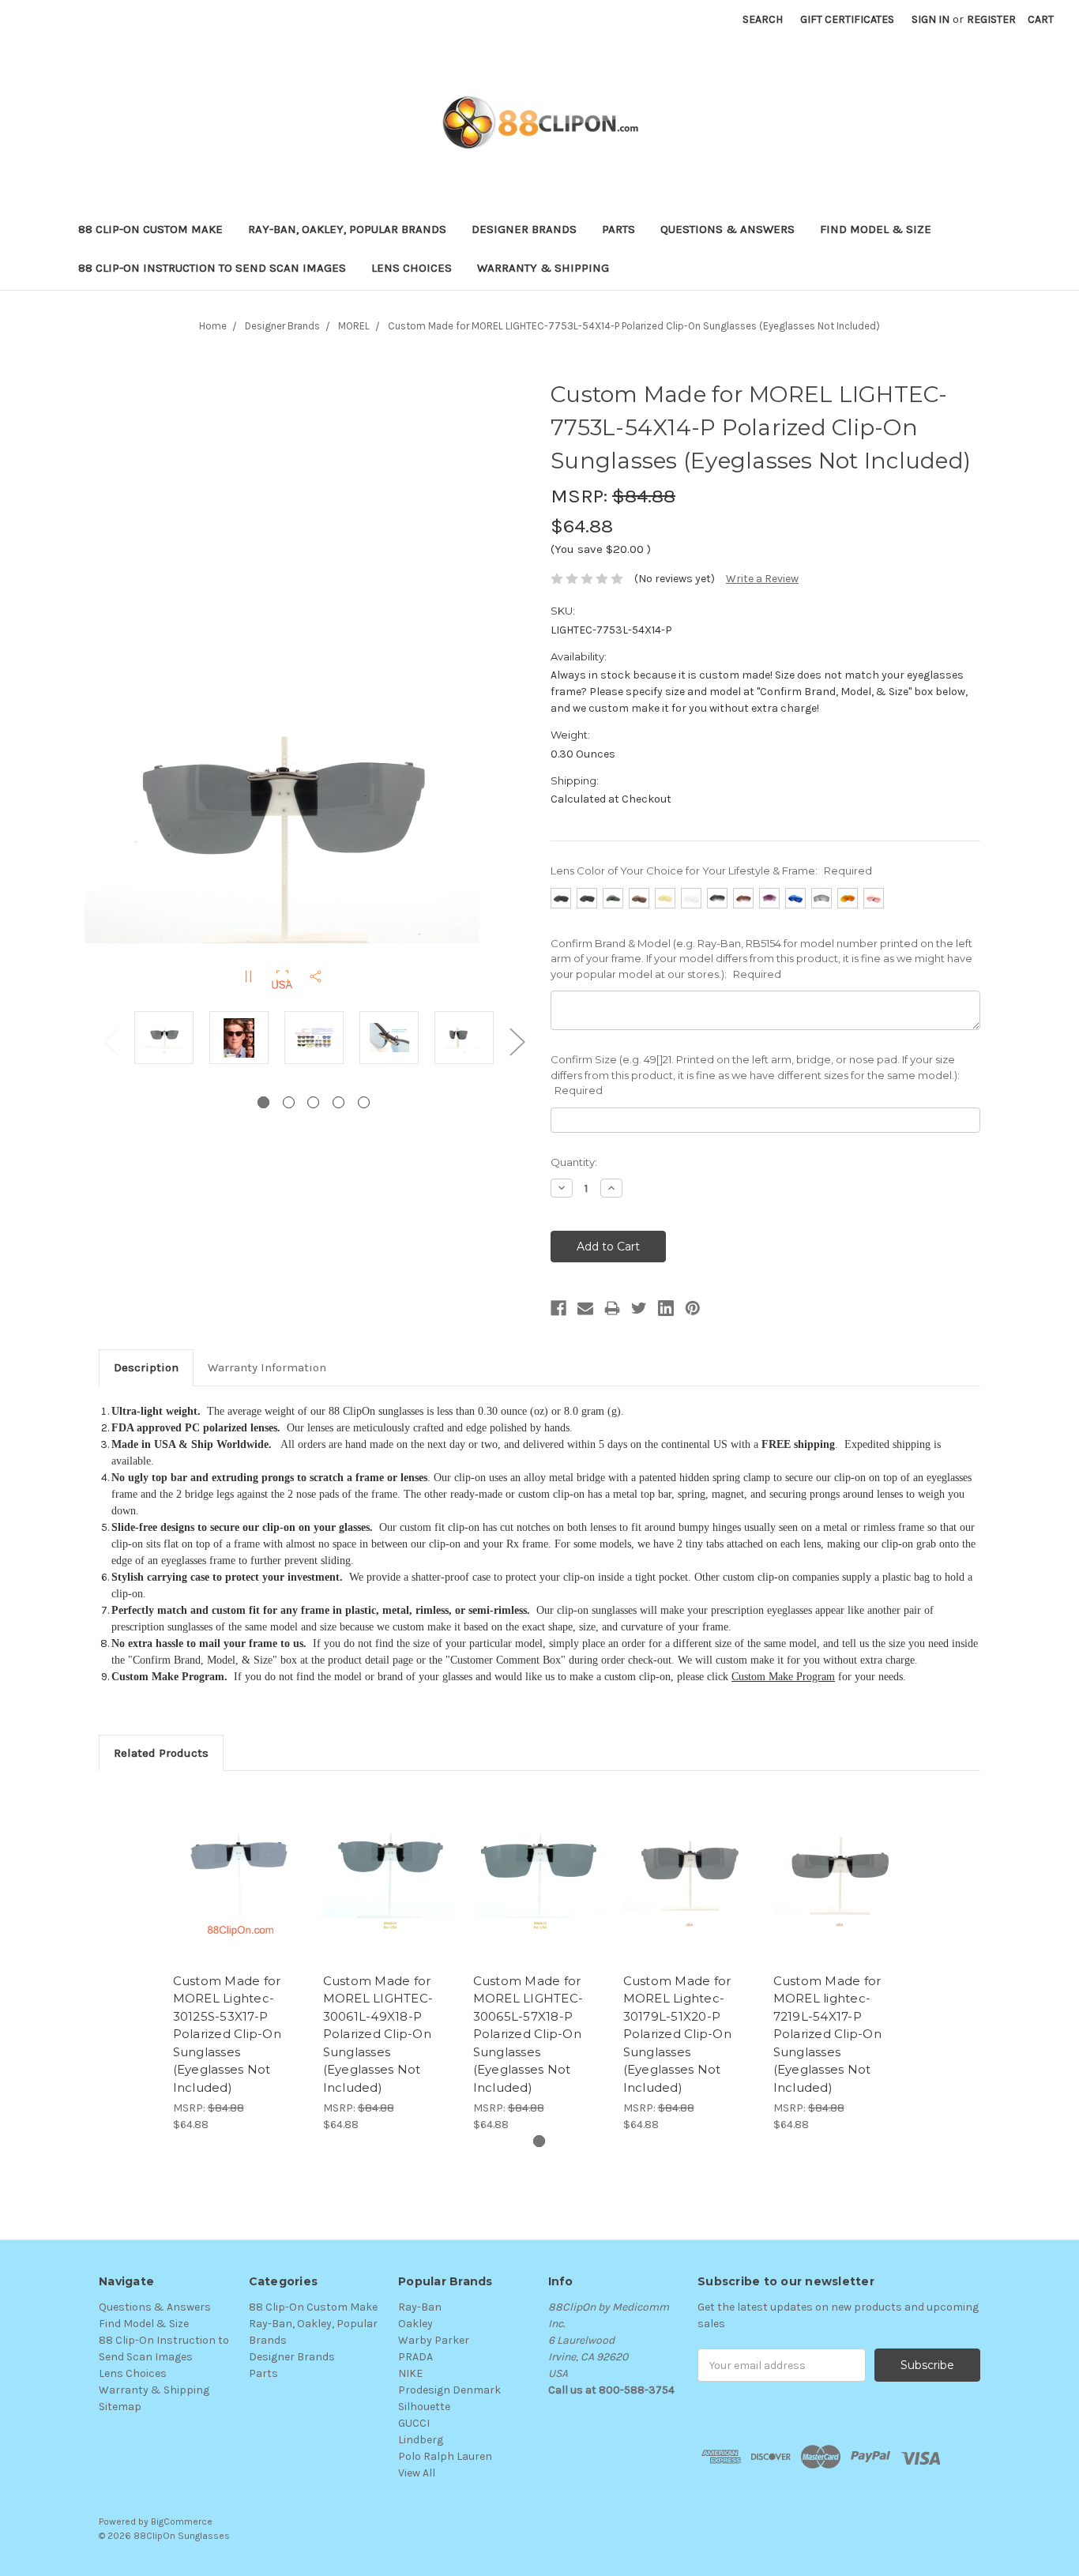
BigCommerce (182, 2521)
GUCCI (414, 2423)
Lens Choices (412, 268)
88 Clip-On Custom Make (150, 229)
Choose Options (239, 1890)
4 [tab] (338, 1102)
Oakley (415, 2324)
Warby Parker (434, 2340)
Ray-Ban (420, 2307)
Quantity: (574, 1162)
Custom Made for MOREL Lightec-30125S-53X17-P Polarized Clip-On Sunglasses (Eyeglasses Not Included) (227, 2034)
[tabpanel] (164, 1040)
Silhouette (424, 2407)
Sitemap (120, 2407)
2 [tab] (289, 1102)
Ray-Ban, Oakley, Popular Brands (347, 229)
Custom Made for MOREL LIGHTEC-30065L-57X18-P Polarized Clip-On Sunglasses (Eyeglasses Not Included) (528, 2034)
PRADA (415, 2357)
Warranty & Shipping (543, 268)
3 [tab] (313, 1102)
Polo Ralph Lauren (445, 2456)
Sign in (930, 19)
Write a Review (762, 579)
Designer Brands (524, 229)
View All (417, 2473)
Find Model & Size (876, 229)
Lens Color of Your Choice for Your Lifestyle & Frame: (711, 871)
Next (517, 1041)
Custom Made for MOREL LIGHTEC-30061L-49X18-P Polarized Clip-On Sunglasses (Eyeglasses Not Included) (378, 2034)
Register (991, 19)
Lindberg (421, 2440)
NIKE (410, 2373)
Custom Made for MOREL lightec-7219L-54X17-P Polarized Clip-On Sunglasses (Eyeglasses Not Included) (827, 2034)
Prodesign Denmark (449, 2390)
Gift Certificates (847, 19)
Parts (618, 229)
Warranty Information (267, 1367)
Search (763, 19)
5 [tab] (364, 1102)
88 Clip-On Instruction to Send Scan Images (212, 268)
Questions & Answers (727, 229)
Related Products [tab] (161, 1753)
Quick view (239, 1862)
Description (146, 1367)
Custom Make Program (783, 1677)
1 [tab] (263, 1102)
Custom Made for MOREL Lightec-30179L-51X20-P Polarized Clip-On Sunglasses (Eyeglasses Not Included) (677, 2034)
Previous (111, 1041)
